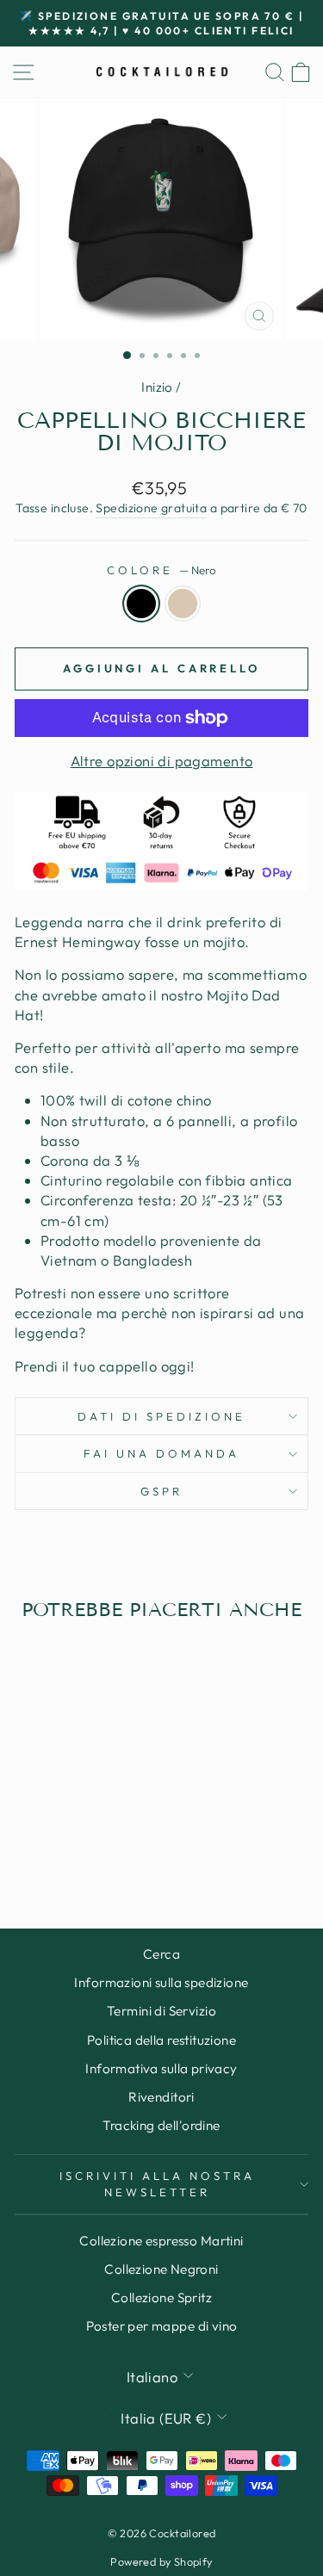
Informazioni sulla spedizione (161, 1982)
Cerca (161, 1954)
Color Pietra (183, 604)
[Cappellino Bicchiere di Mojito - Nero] (61, 1848)
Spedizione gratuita (151, 508)
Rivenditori (161, 2097)
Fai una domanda (161, 1453)
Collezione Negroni (161, 2269)
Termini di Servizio (161, 2011)
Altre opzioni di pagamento (162, 761)
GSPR (161, 1491)
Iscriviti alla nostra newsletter (157, 2184)
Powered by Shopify (161, 2561)
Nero (141, 604)
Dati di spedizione (161, 1416)
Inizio (157, 387)
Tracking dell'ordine (161, 2125)
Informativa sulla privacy (161, 2068)
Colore (161, 570)
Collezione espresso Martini (161, 2241)
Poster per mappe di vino (162, 2326)
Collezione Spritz (161, 2297)
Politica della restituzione (161, 2040)
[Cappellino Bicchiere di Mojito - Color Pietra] (81, 1848)
